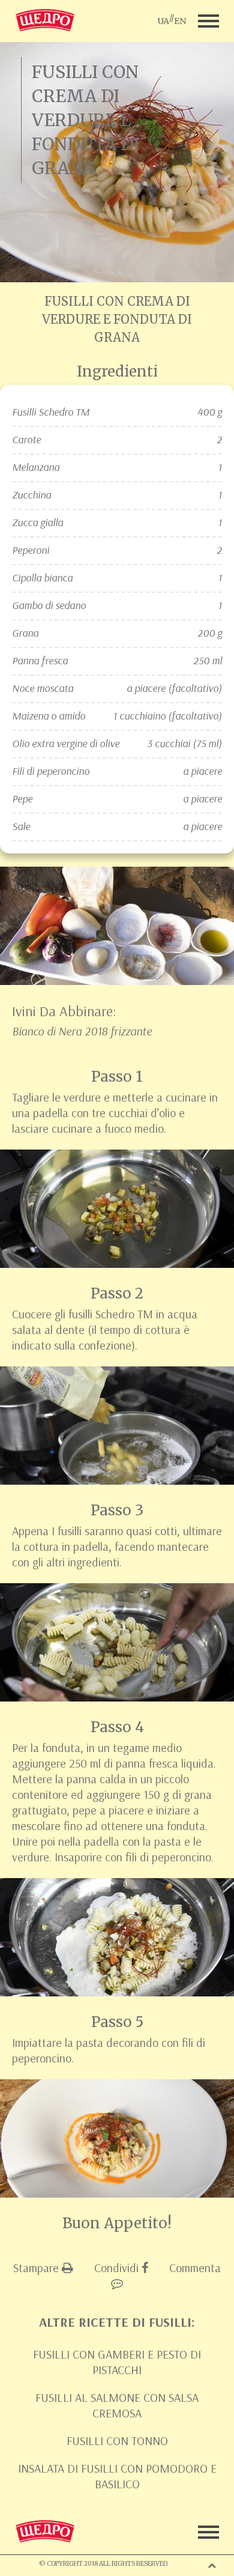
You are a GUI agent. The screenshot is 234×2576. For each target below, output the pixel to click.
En (180, 21)
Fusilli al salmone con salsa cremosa (117, 2405)
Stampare (37, 2268)
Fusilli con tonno (117, 2441)
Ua (163, 21)
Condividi (118, 2268)
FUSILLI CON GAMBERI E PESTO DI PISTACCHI (117, 2362)
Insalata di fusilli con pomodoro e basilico (117, 2476)
